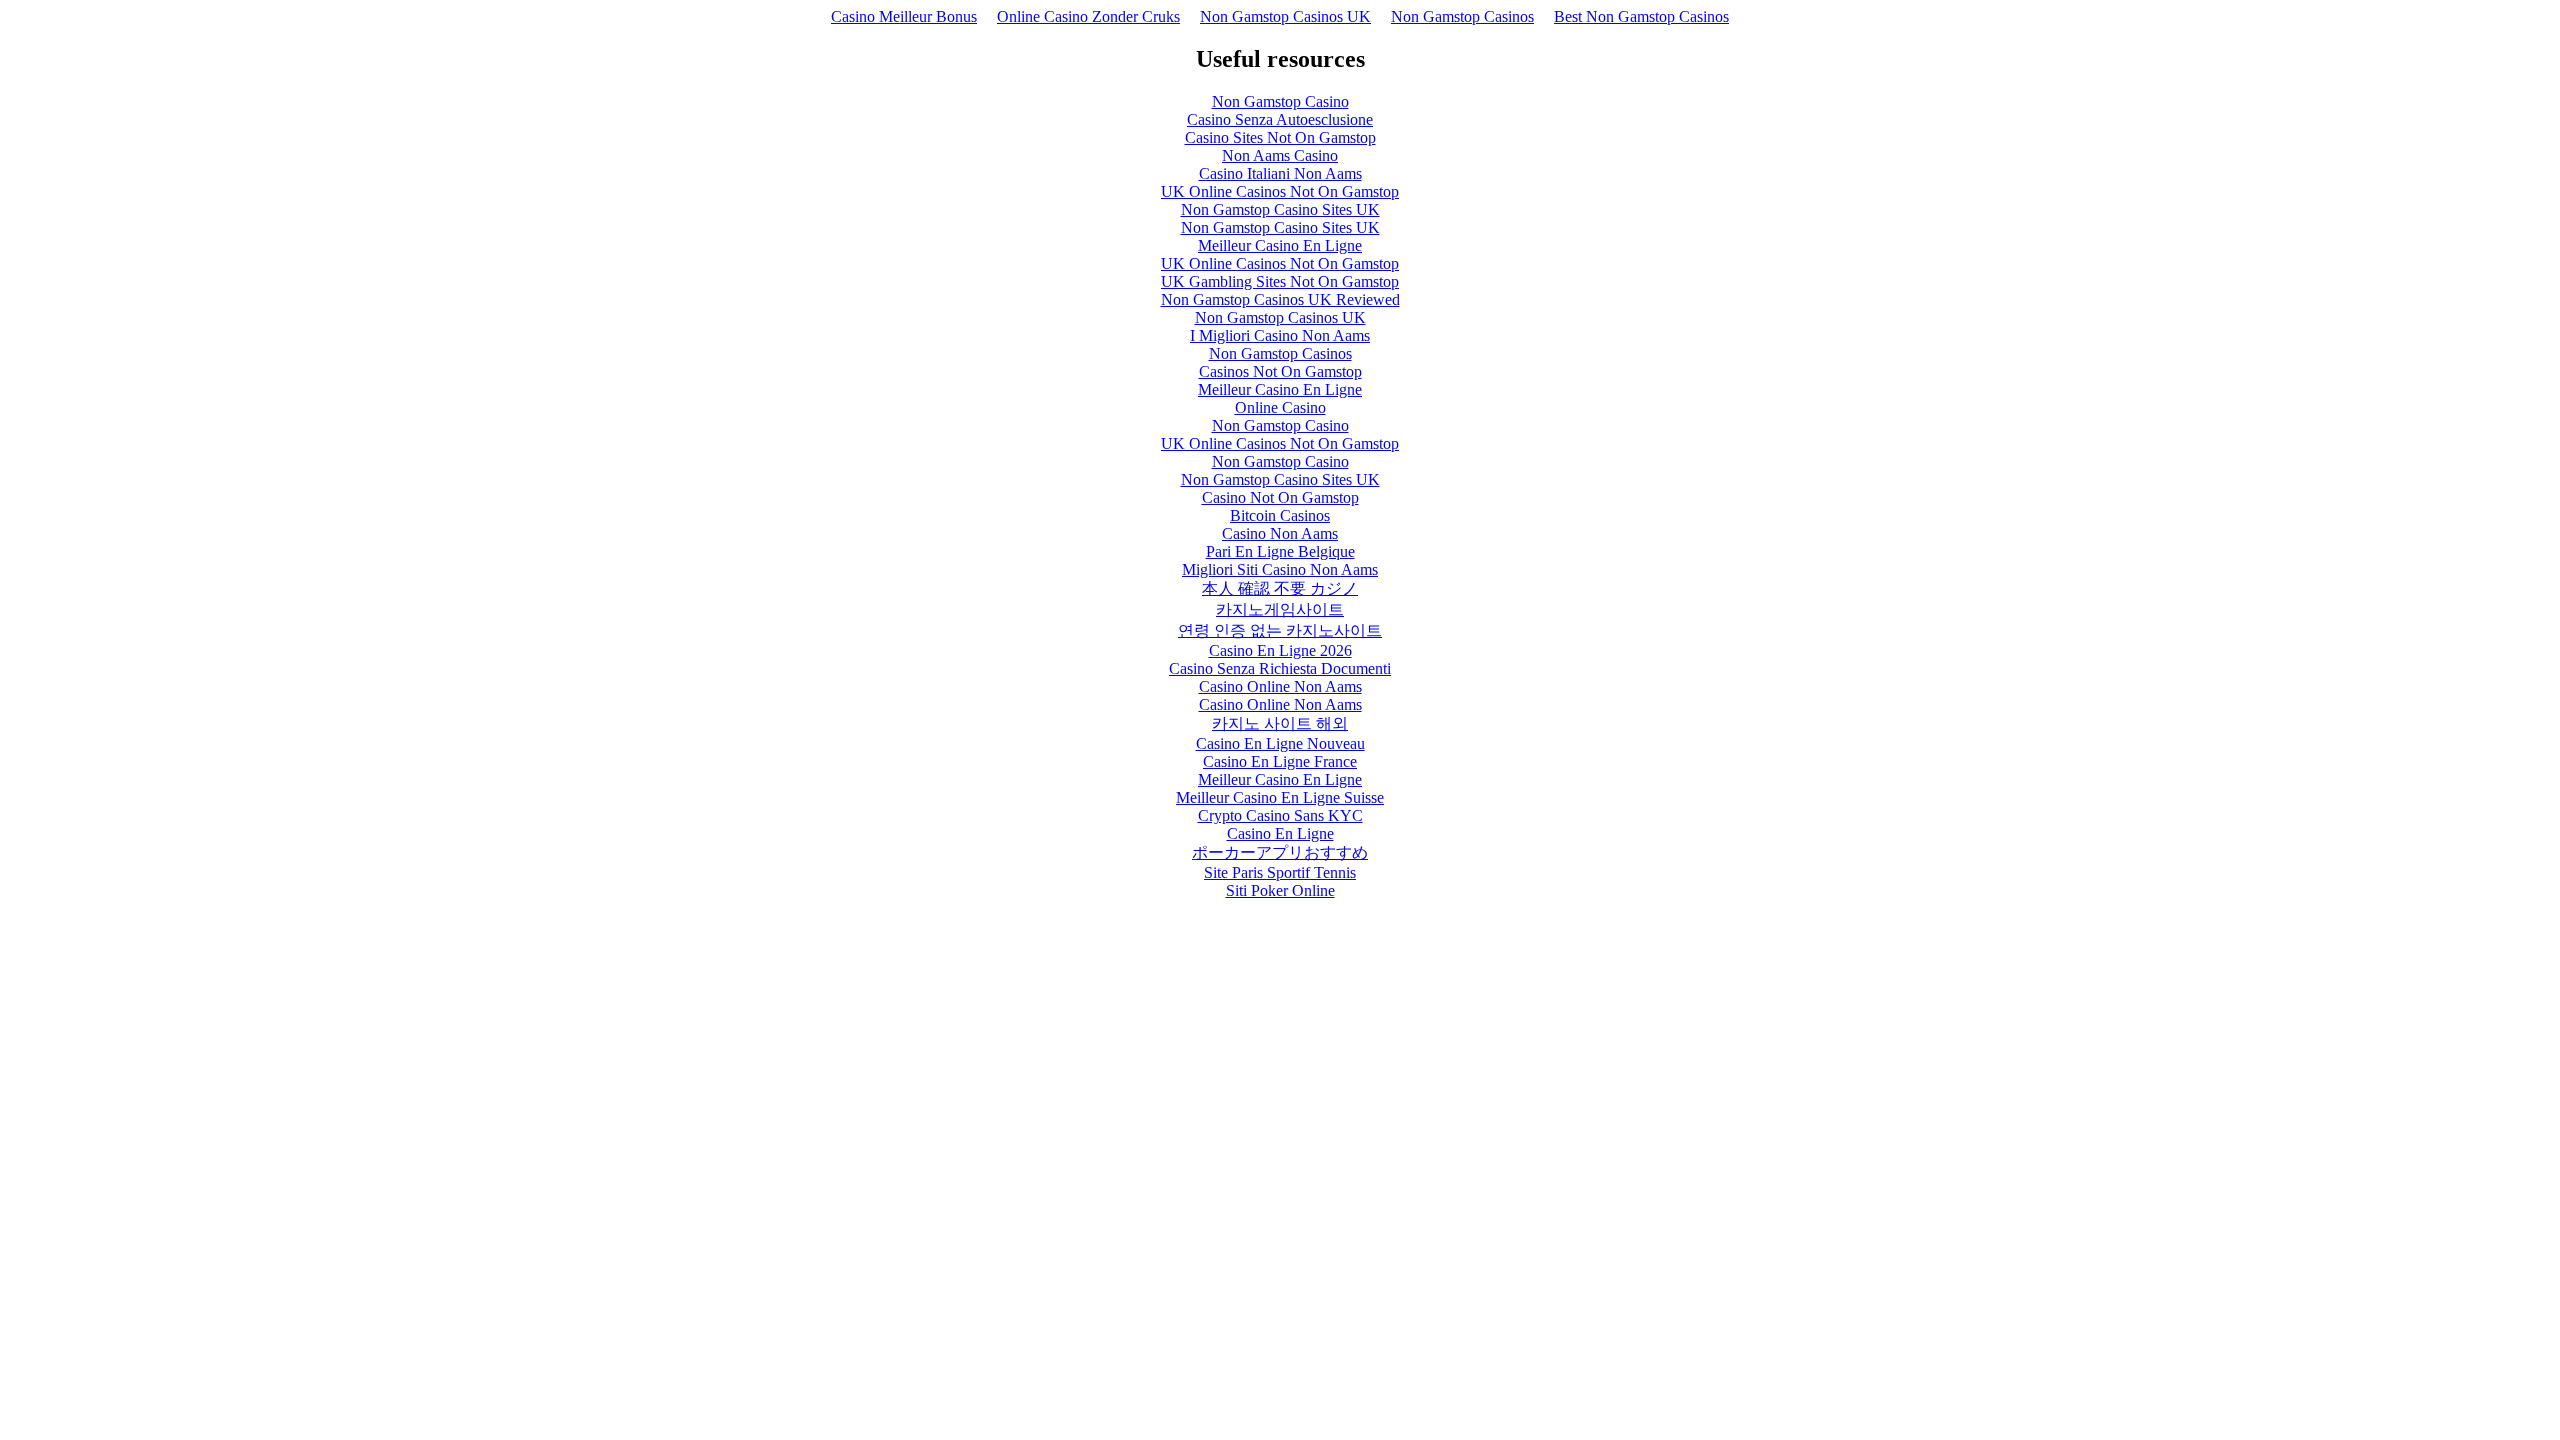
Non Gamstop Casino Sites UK (1280, 209)
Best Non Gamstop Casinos (1641, 16)
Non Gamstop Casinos (1462, 16)
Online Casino (1280, 407)
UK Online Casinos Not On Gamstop (1280, 191)
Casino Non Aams (1280, 533)
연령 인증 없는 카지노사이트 (1280, 630)
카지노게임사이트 (1280, 609)
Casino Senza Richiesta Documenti (1280, 668)
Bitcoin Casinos (1280, 515)
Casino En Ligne (1280, 833)
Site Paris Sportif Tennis (1280, 872)
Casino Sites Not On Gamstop (1280, 137)
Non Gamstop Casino (1280, 101)
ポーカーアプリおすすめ (1280, 852)
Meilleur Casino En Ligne (1280, 245)
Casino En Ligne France (1280, 761)
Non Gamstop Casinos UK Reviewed (1280, 299)
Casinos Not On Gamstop (1280, 371)
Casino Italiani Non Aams (1280, 173)
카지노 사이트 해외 (1280, 723)
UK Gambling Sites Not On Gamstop (1280, 281)
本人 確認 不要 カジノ (1280, 588)
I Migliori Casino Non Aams (1280, 335)
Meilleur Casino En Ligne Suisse (1280, 797)
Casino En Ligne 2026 (1280, 650)
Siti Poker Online (1280, 890)
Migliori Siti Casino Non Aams (1280, 569)
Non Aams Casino (1280, 155)
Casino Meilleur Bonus (904, 16)
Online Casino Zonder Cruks (1088, 16)
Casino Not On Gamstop (1280, 497)
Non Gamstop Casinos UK (1285, 16)
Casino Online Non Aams (1280, 686)
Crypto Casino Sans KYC (1280, 815)
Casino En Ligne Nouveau (1280, 743)
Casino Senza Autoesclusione (1280, 119)
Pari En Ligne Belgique (1280, 551)
